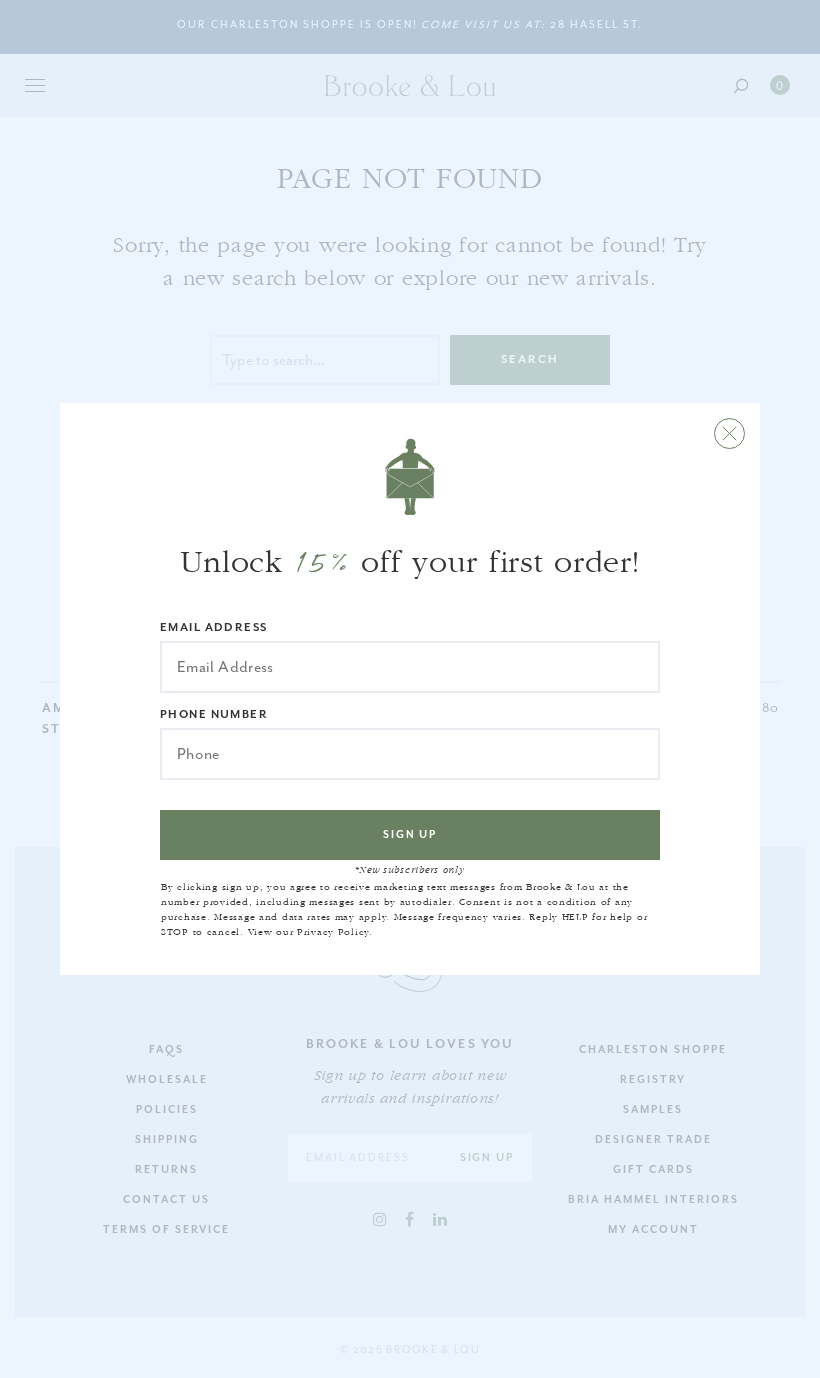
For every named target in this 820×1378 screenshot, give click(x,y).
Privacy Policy (333, 932)
